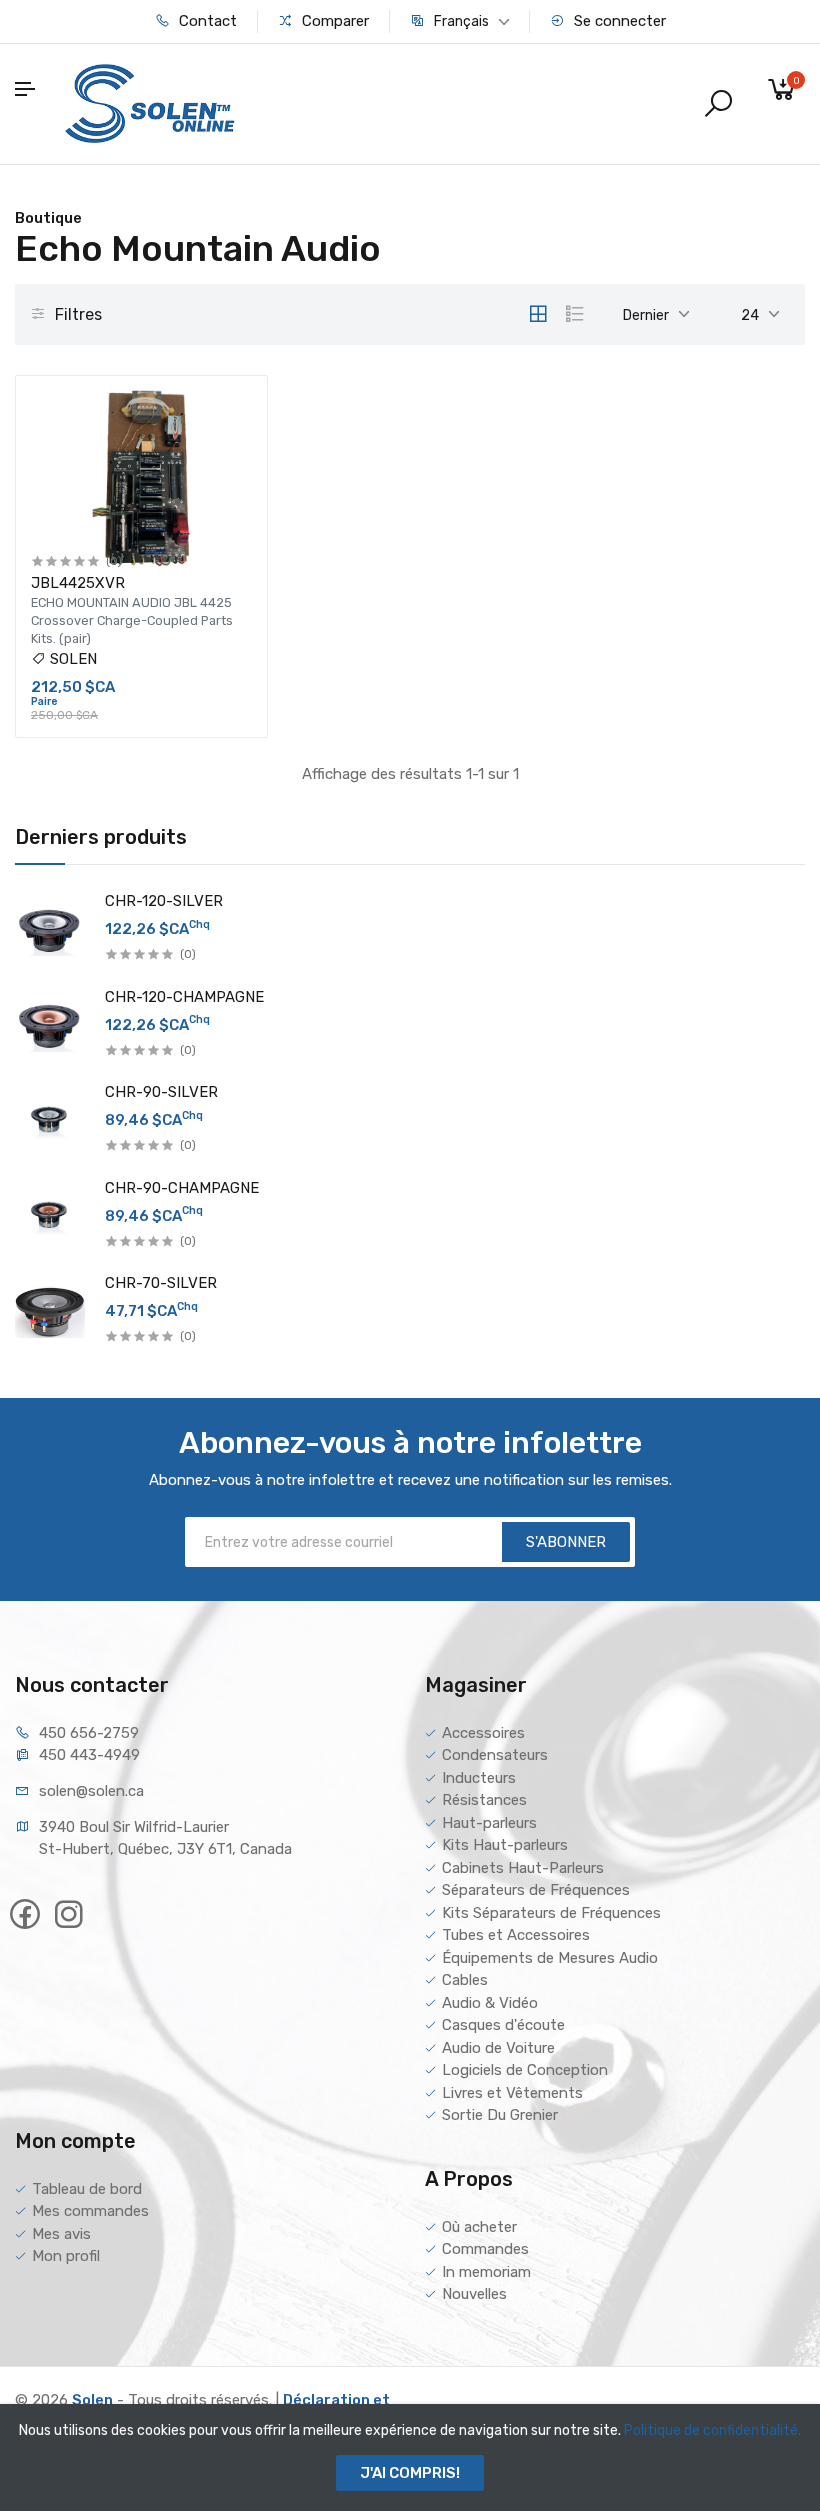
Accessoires (483, 1733)
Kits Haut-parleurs (505, 1845)
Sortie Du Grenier (500, 2115)
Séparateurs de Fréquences (536, 1890)
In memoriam (486, 2272)
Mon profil (66, 2256)
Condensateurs (495, 1755)
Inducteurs (479, 1778)
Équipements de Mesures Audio (550, 1958)
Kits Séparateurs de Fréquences (551, 1913)
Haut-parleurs (489, 1823)
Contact (206, 21)
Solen (92, 2400)
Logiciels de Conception (525, 2070)
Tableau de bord (87, 2189)
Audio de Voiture (498, 2048)
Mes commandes (90, 2211)
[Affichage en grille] (538, 314)
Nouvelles (474, 2294)
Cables (465, 1980)
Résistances (484, 1800)
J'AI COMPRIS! (410, 2473)
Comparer (333, 21)
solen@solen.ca (91, 1791)
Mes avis (61, 2234)
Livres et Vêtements (512, 2093)
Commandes (485, 2249)
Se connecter (618, 21)
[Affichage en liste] (575, 314)
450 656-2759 (89, 1733)
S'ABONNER (566, 1542)
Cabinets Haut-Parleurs (523, 1868)
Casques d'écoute (503, 2025)
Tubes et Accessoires (516, 1935)
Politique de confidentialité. (712, 2430)
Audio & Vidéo (490, 2003)
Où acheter (479, 2227)
